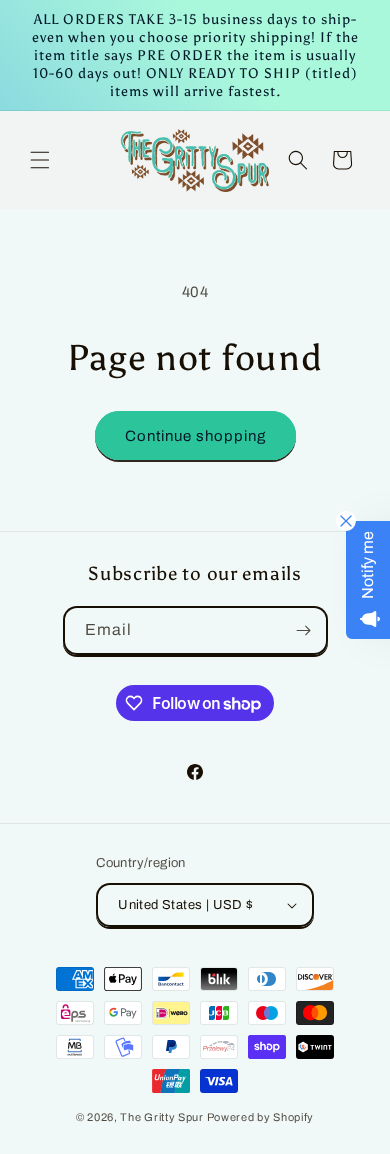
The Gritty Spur (162, 1117)
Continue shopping (195, 436)
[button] (40, 160)
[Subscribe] (304, 630)
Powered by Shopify (261, 1117)
